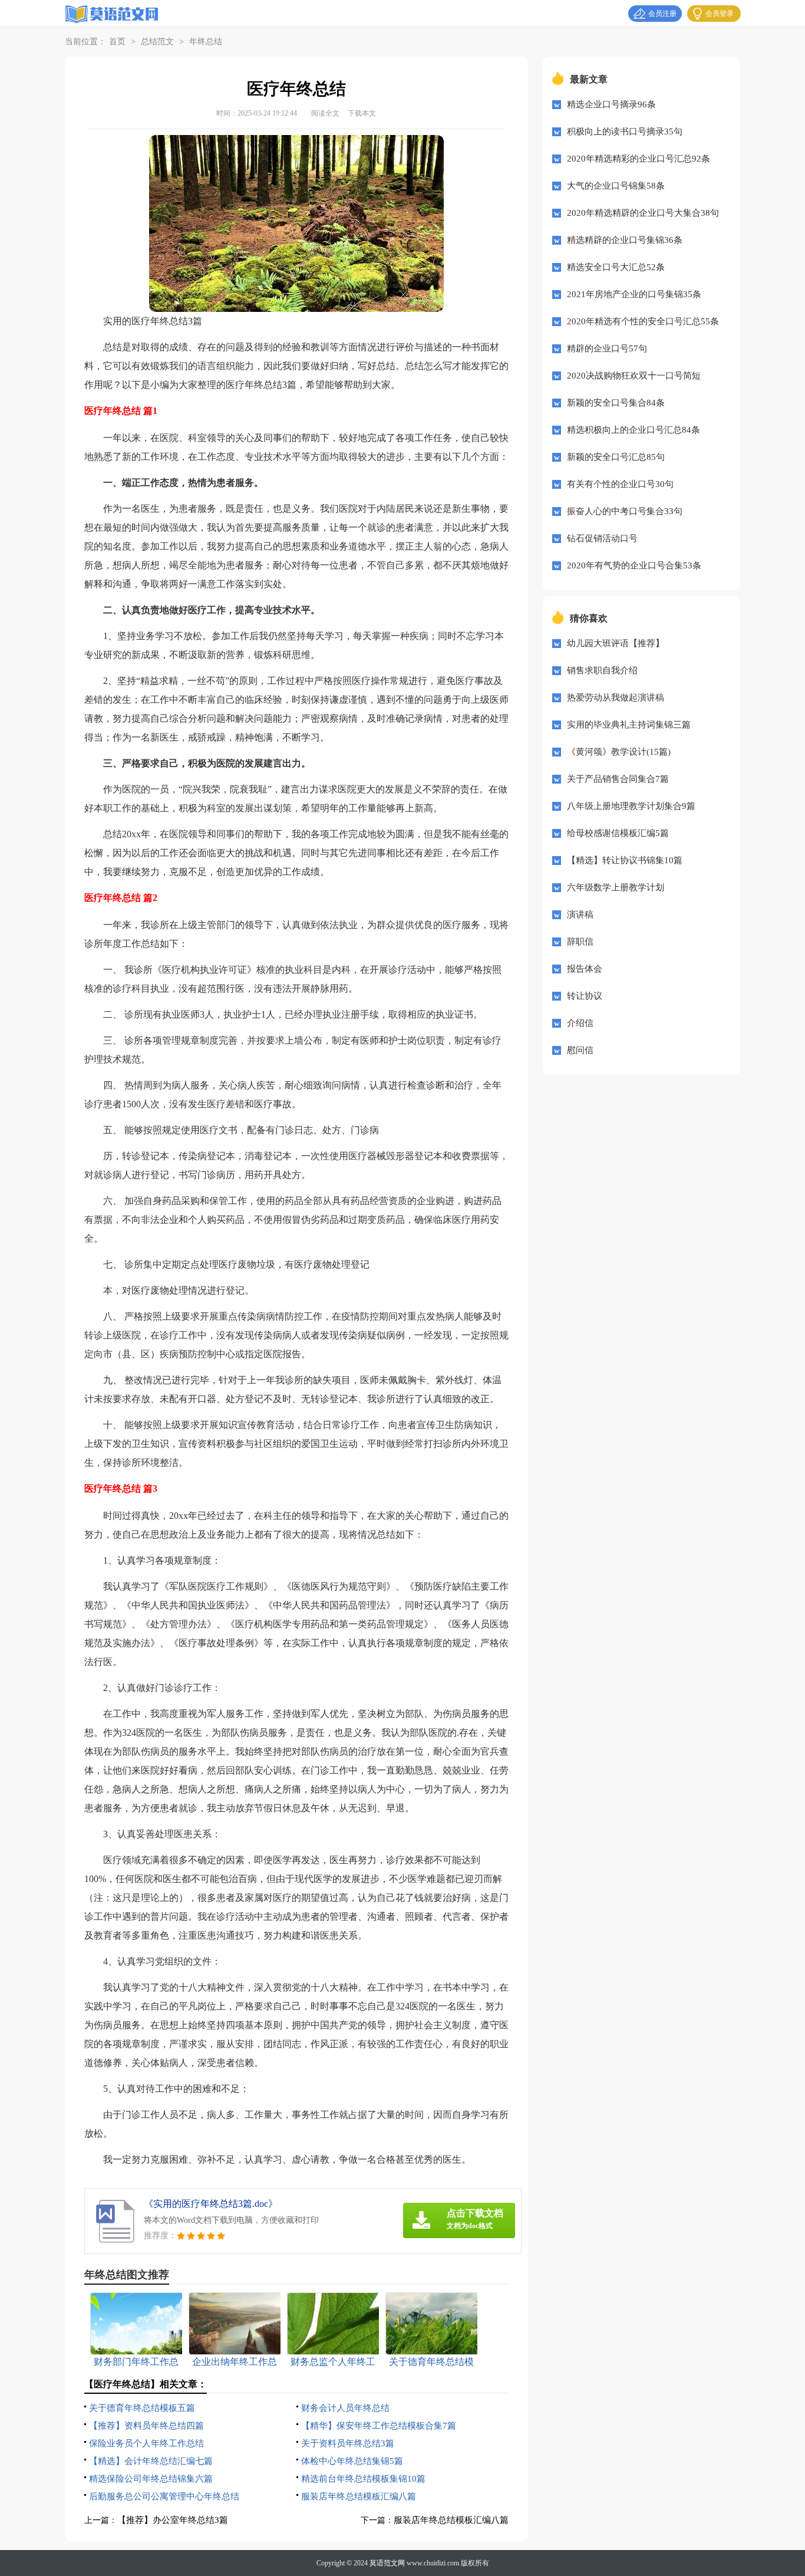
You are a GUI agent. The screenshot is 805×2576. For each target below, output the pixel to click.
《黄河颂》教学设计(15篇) (619, 752)
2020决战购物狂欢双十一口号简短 (634, 376)
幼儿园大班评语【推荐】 (616, 643)
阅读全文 (325, 113)
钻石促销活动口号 (602, 538)
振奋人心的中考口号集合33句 (625, 511)
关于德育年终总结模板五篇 (142, 2408)
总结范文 (157, 42)
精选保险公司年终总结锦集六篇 (151, 2479)
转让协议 (585, 996)
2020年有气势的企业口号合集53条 (634, 565)
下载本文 (362, 113)
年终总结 (206, 42)
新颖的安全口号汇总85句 (616, 457)
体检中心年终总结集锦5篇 (352, 2461)
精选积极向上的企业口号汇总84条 (634, 430)
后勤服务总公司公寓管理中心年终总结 (164, 2496)
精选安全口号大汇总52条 (616, 267)
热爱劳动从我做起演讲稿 (616, 698)
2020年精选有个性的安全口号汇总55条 (643, 321)
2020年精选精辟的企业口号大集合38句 (643, 213)
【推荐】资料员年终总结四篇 (146, 2426)
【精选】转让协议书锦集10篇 (625, 860)
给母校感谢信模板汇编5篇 (618, 833)
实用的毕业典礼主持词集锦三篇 (629, 725)
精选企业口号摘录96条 (611, 104)
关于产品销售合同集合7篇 (618, 779)
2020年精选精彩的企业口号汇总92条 (639, 159)
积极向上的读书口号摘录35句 (625, 131)
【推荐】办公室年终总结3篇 (173, 2520)
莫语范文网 (387, 2563)
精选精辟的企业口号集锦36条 (625, 240)
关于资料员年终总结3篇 (348, 2443)
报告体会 (585, 969)
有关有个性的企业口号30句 (620, 484)
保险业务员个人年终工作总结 (146, 2443)
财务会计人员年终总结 (345, 2408)
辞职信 (580, 942)
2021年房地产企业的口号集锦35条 (634, 294)
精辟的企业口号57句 (607, 348)
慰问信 (580, 1050)
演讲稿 (580, 914)
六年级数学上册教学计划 (616, 887)
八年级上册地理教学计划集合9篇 (631, 806)
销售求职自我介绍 (602, 670)
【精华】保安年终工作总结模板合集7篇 (379, 2426)
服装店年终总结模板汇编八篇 (359, 2496)
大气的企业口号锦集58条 (616, 186)
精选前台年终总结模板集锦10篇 (363, 2479)
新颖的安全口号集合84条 (616, 403)
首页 (117, 42)
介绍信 (580, 1023)
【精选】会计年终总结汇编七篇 (151, 2461)
